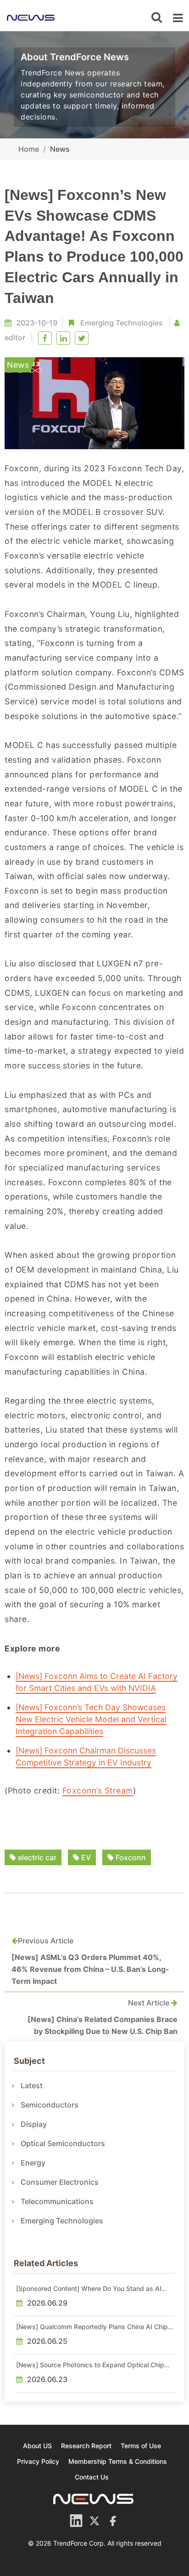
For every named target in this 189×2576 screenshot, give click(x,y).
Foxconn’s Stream (98, 1791)
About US (37, 2446)
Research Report (86, 2446)
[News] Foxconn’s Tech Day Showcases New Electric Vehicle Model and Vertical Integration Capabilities (91, 1719)
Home (29, 149)
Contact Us (92, 2477)
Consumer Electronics (60, 2182)
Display (34, 2124)
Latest (32, 2085)
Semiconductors (50, 2105)
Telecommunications (57, 2201)
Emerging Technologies (122, 323)
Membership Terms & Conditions (118, 2461)
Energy (33, 2163)
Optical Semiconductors (63, 2143)
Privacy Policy (38, 2461)
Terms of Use (141, 2446)
